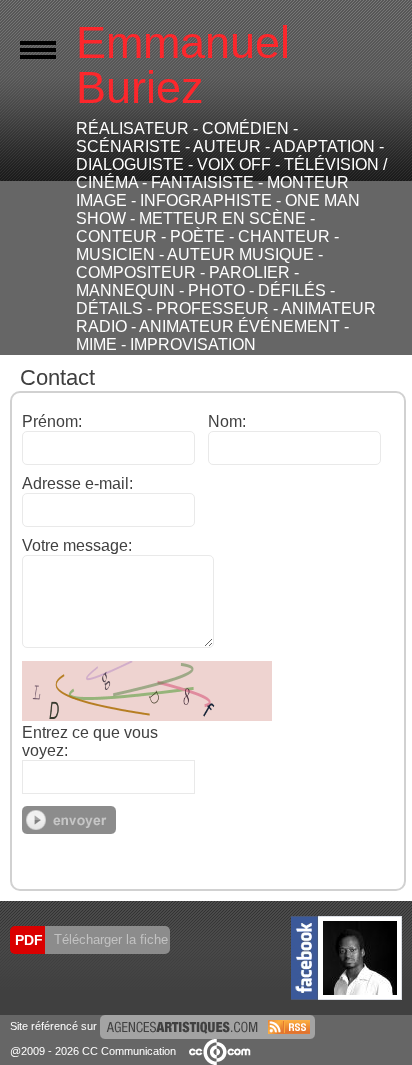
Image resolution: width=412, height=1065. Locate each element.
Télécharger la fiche (109, 939)
